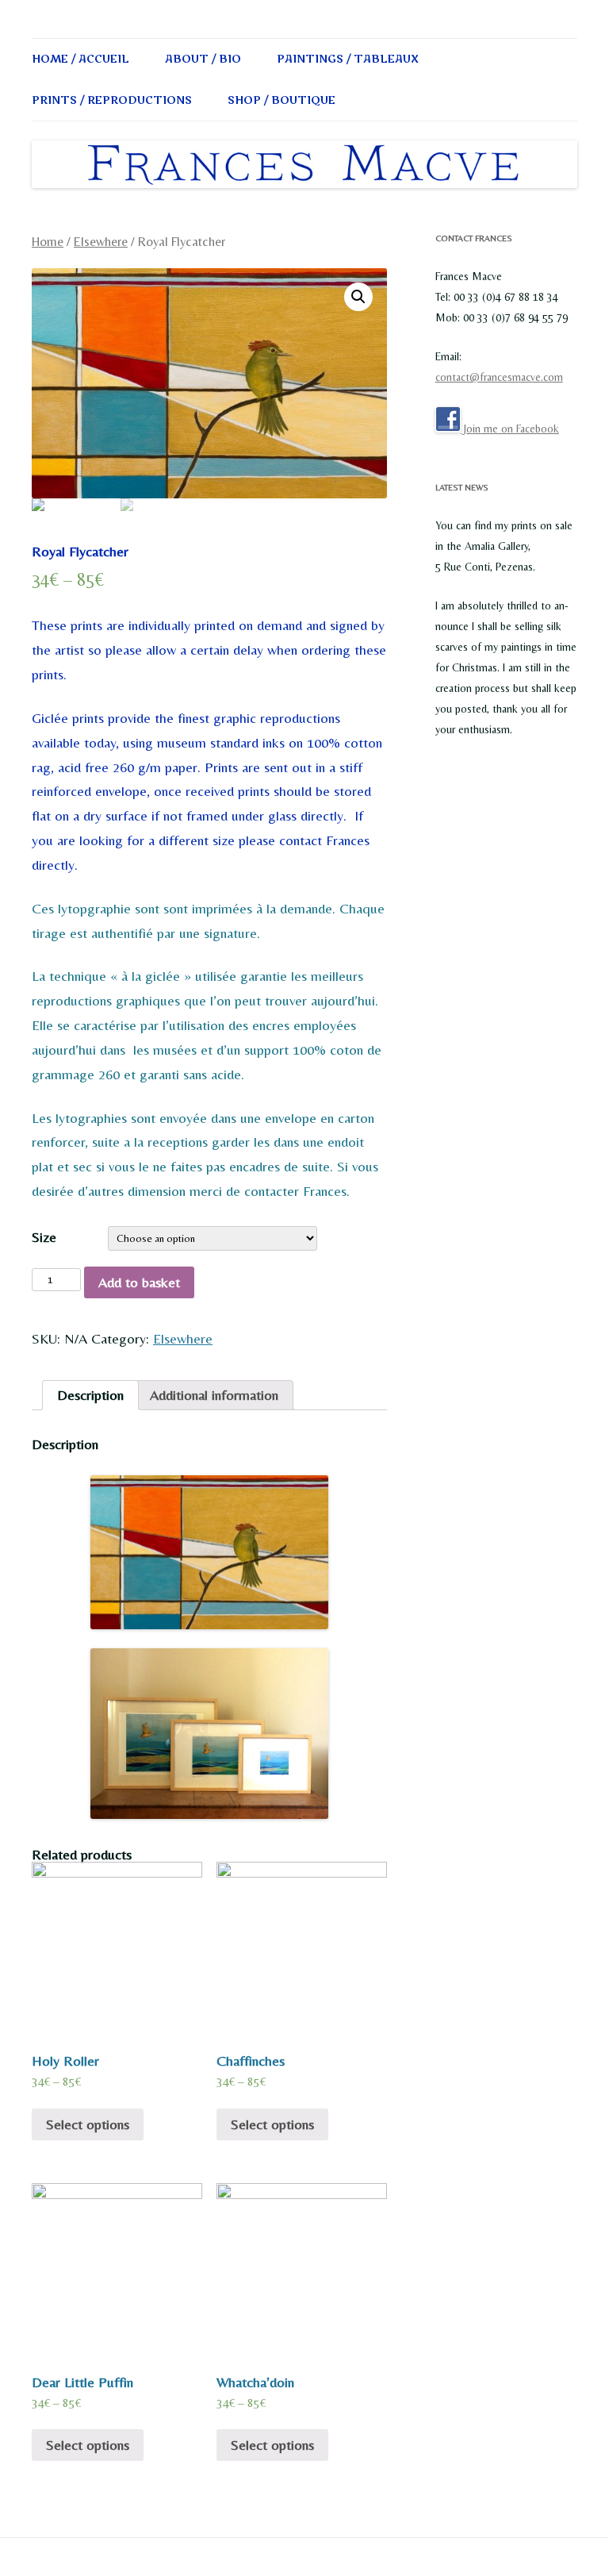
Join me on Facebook (510, 429)
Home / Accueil (80, 59)
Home (48, 242)
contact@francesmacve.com (499, 377)
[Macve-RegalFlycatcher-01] (209, 383)
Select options (88, 2124)
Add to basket (139, 1282)
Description (90, 1395)
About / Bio (203, 59)
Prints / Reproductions (112, 100)
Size (44, 1237)
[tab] (90, 1395)
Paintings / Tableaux (348, 59)
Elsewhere (101, 242)
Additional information (214, 1395)
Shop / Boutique (282, 100)
